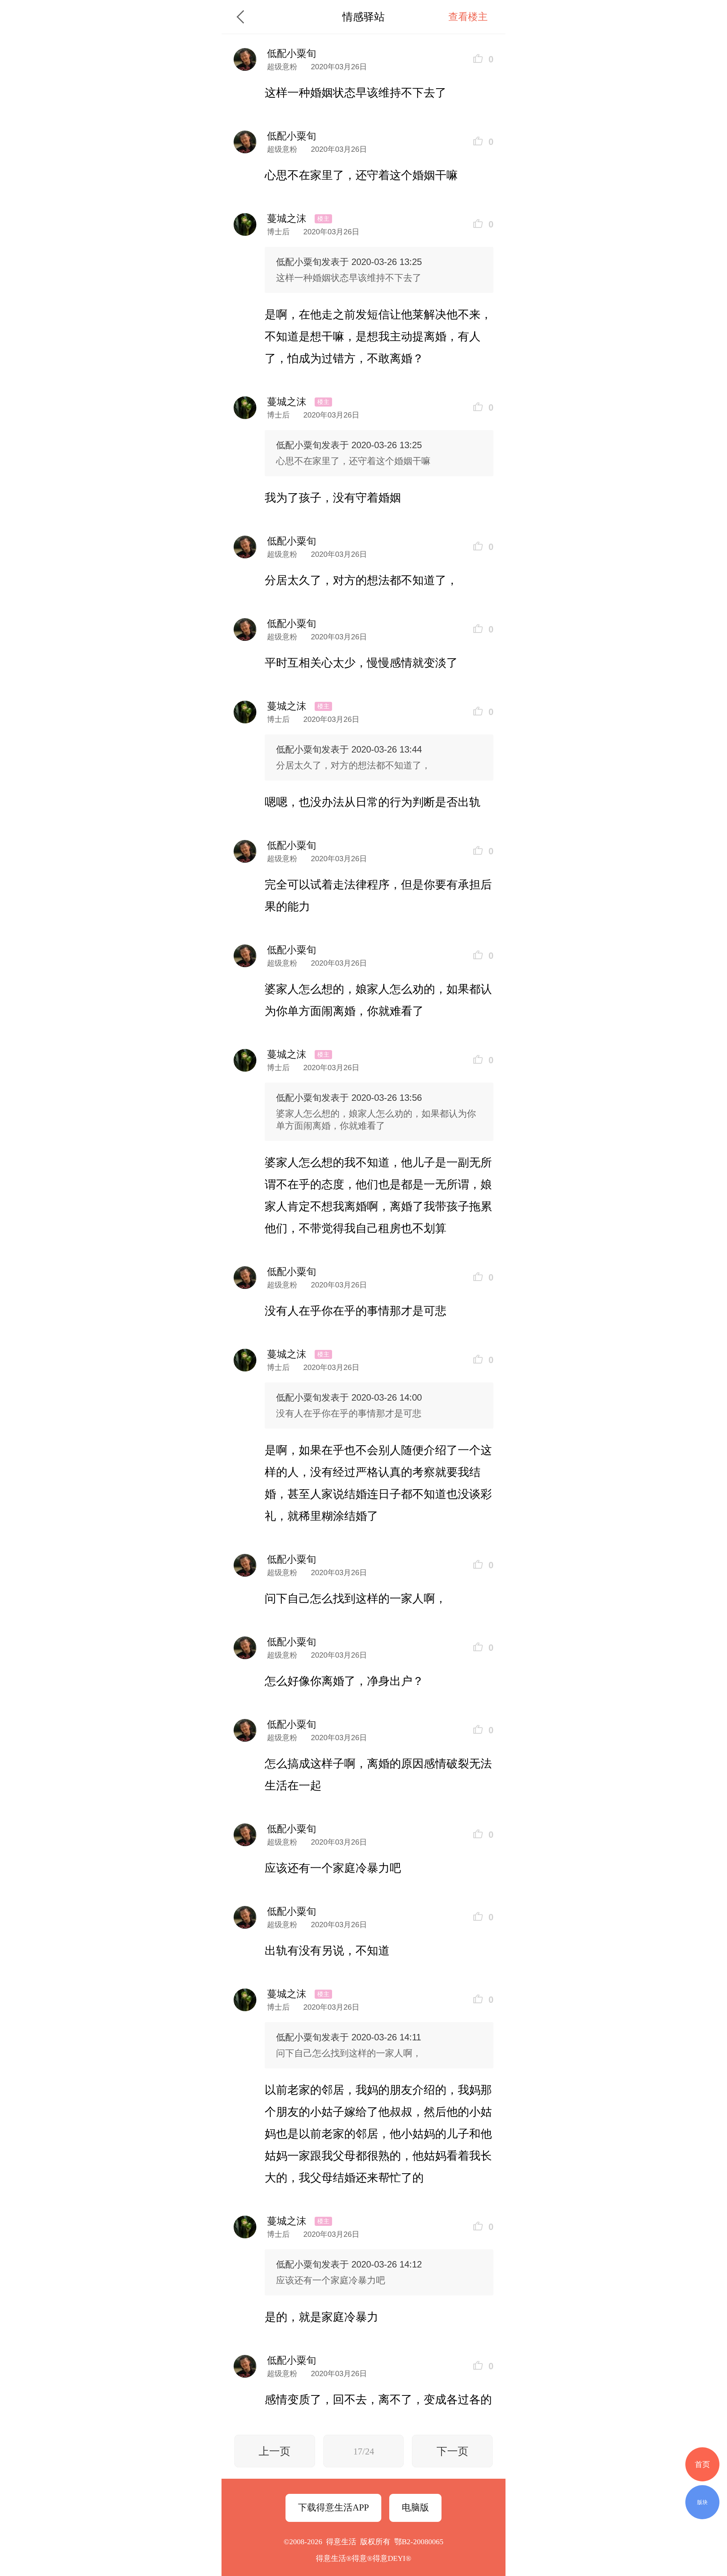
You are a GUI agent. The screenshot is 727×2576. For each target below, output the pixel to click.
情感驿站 (363, 17)
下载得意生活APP (333, 2507)
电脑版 (415, 2507)
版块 (702, 2502)
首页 (702, 2464)
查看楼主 (468, 17)
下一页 (452, 2451)
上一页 (275, 2451)
